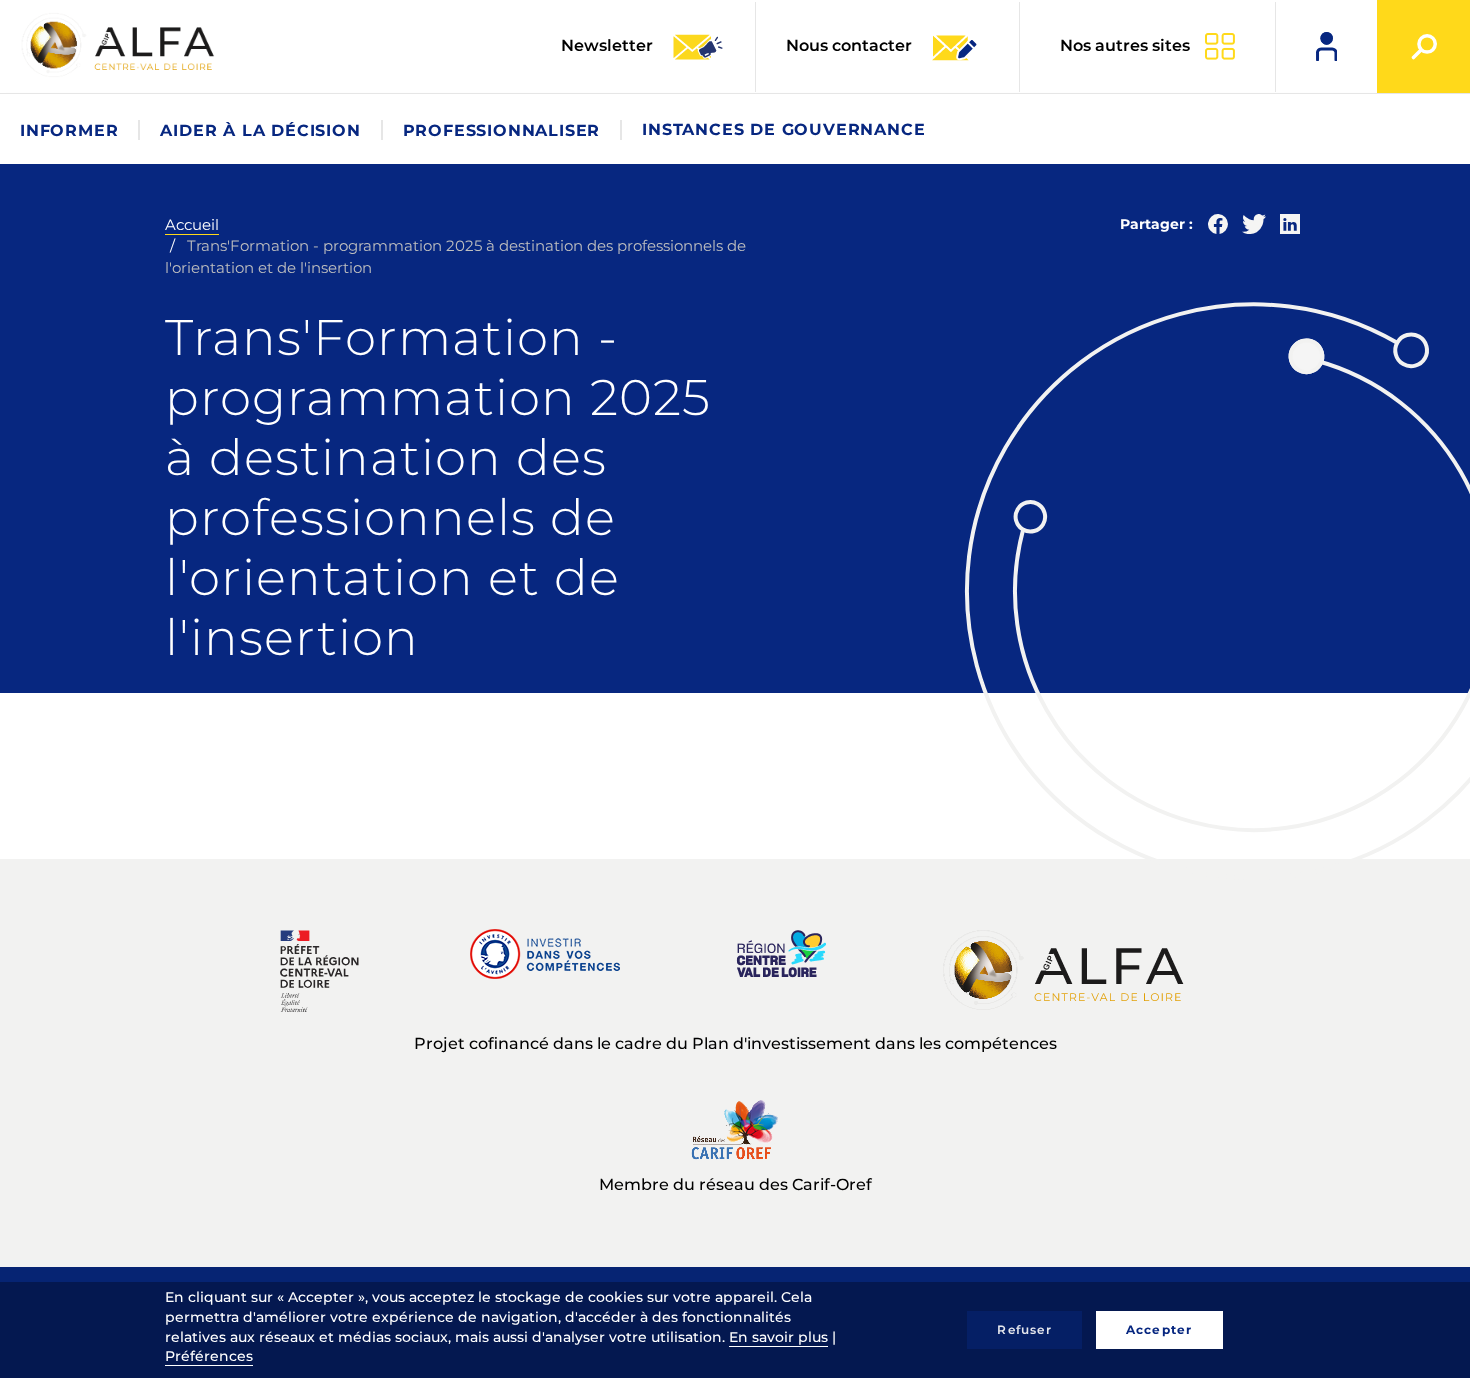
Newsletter (609, 45)
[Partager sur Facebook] (1218, 228)
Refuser (1024, 1329)
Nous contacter (849, 45)
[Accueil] (120, 45)
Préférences (209, 1356)
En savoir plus (778, 1337)
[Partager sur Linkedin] (1290, 228)
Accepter (1159, 1329)
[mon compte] (1326, 46)
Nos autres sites (1125, 45)
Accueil (192, 224)
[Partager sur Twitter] (1254, 228)
